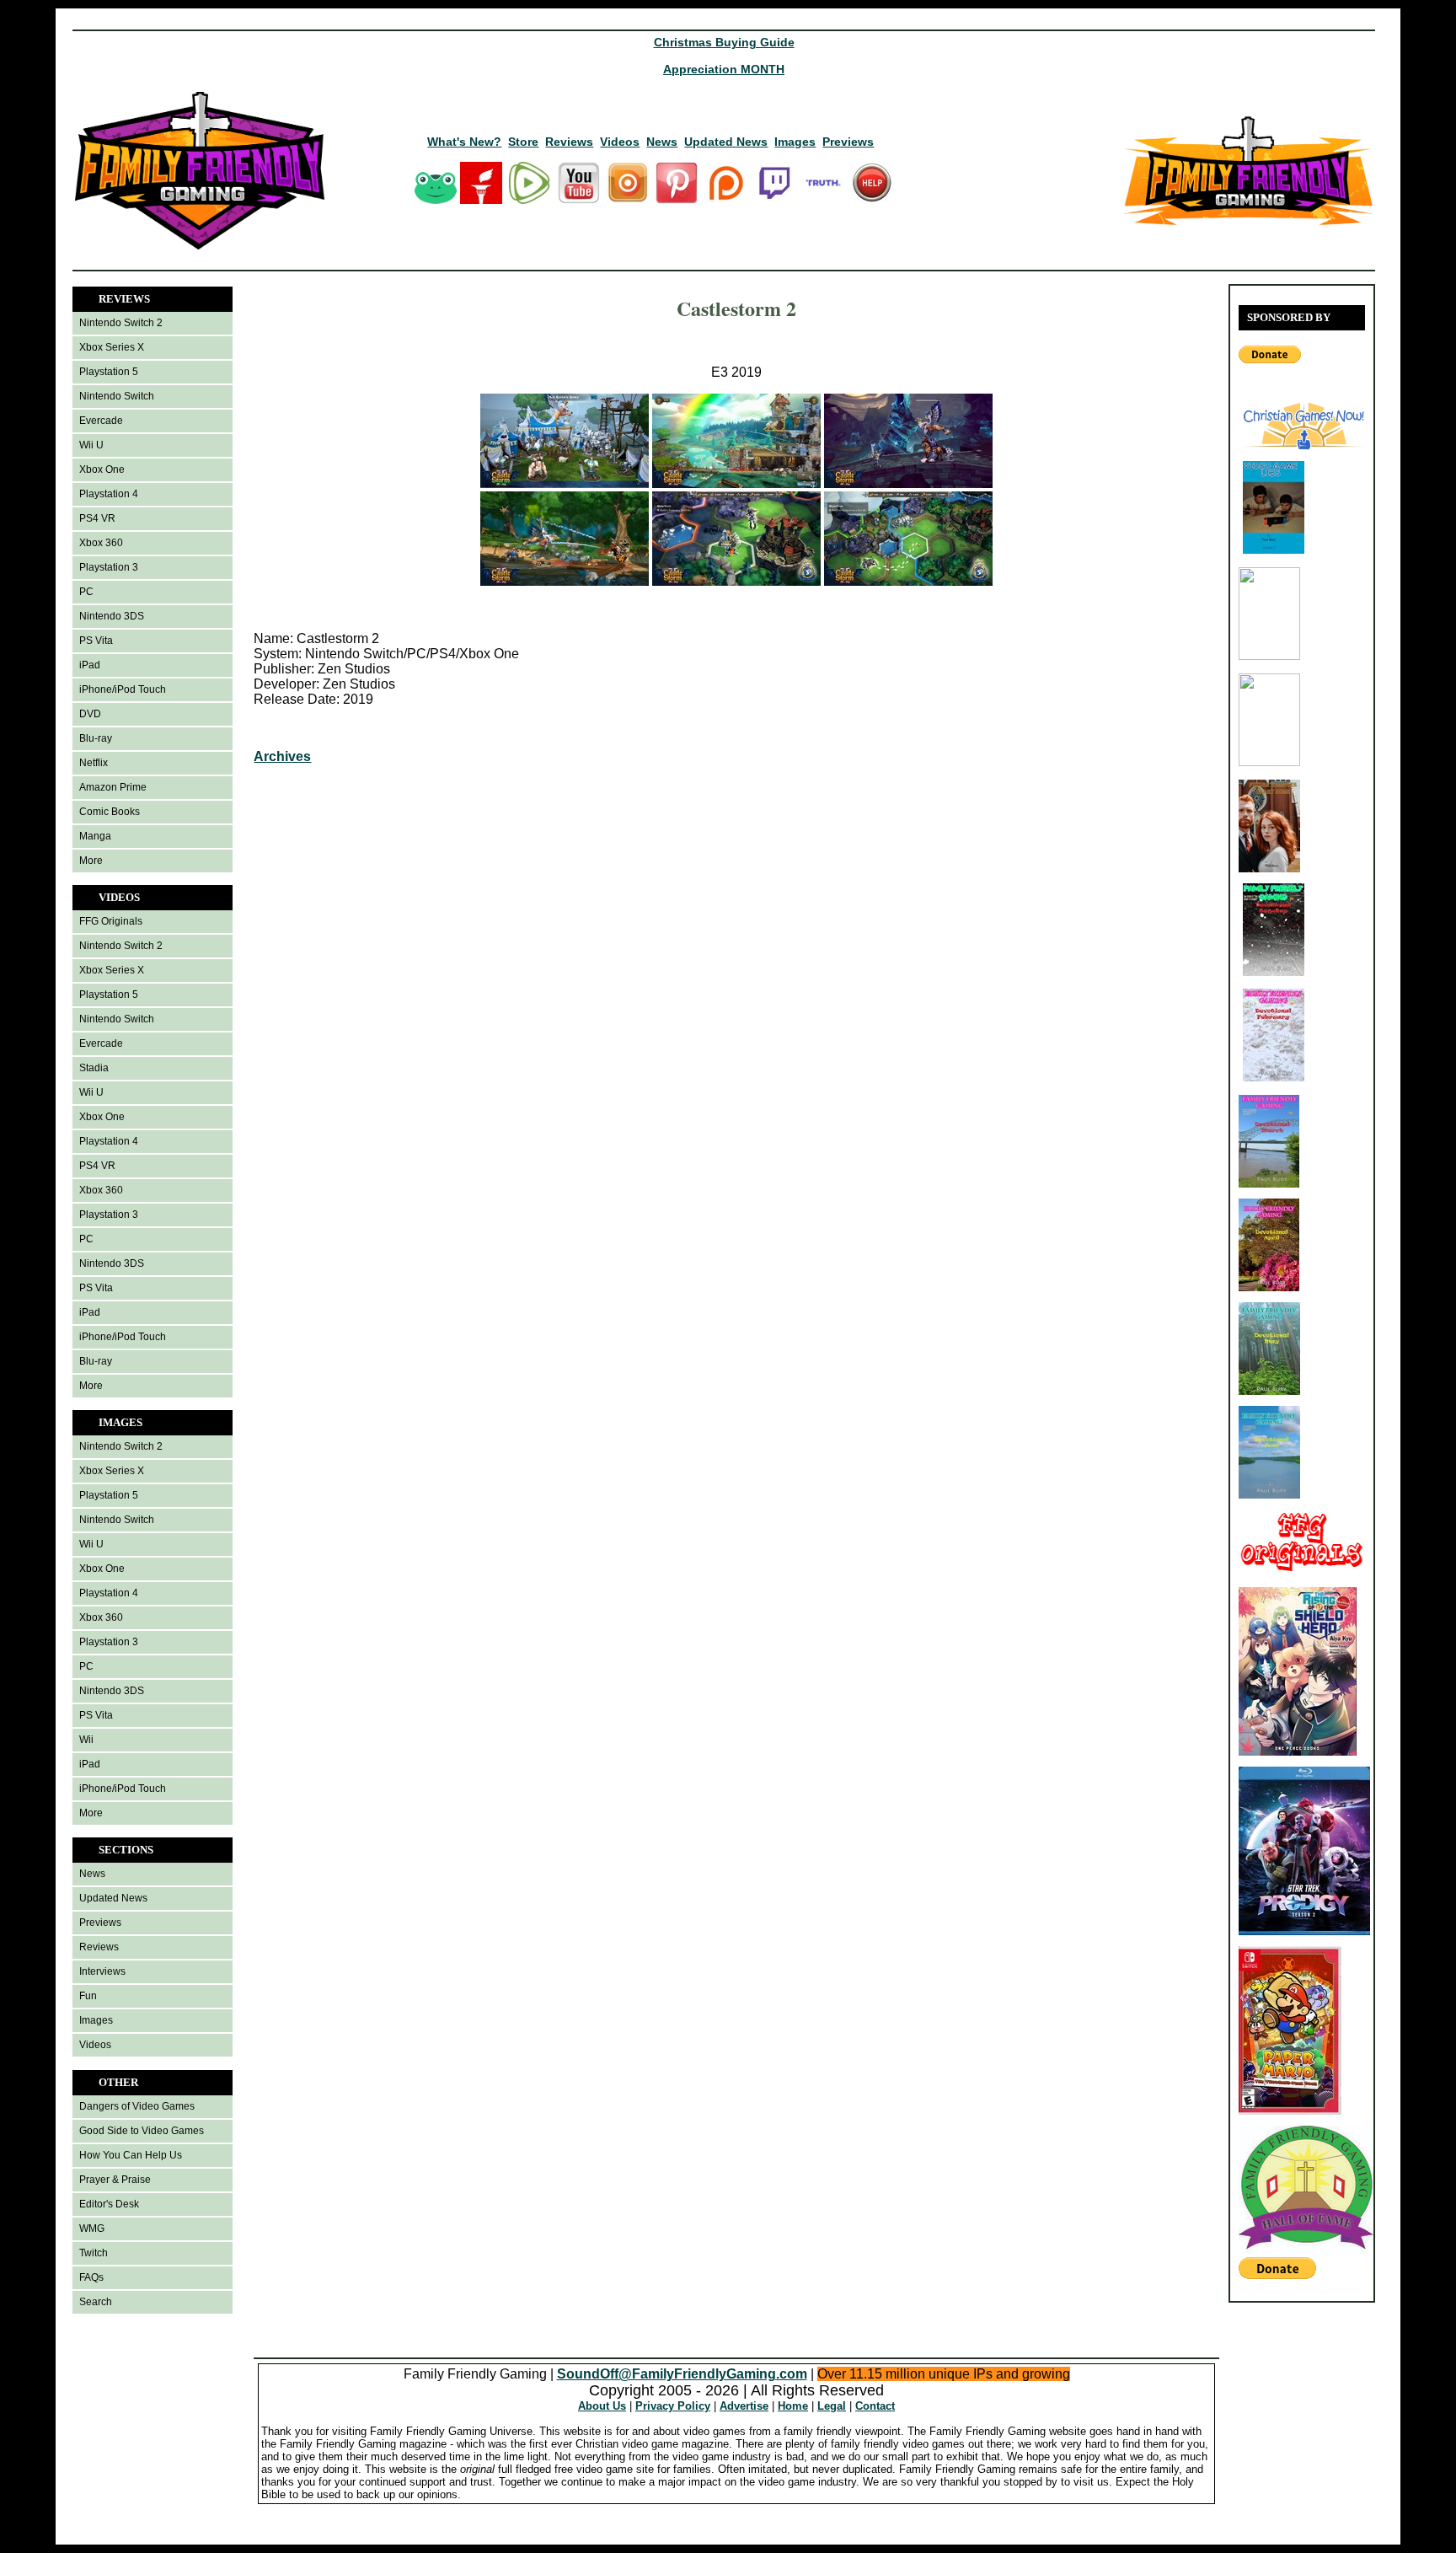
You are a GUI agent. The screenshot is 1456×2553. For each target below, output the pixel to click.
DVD (90, 714)
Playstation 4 (109, 494)
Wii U (91, 445)
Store (523, 142)
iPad (90, 665)
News (662, 142)
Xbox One (102, 469)
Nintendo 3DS (112, 616)
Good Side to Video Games (142, 2131)
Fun (88, 1996)
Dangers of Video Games (137, 2106)
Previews (848, 142)
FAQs (91, 2277)
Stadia (94, 1068)
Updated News (726, 142)
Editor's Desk (109, 2204)
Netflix (94, 763)
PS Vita (96, 641)
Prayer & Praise (115, 2180)
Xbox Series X (112, 347)
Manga (95, 836)
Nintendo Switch (117, 396)
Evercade (101, 421)
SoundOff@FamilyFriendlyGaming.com (682, 2374)
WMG (92, 2229)
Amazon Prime (113, 787)
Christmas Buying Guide (724, 42)
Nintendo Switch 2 (121, 323)
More (91, 861)
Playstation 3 (109, 567)
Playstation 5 (109, 372)
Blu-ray (96, 738)
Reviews (569, 142)
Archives (282, 756)
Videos (620, 142)
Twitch (94, 2253)
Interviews (102, 1971)
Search (96, 2302)
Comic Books (110, 812)
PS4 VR (97, 518)
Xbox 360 (101, 543)
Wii (86, 1740)
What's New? (464, 142)
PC (86, 592)
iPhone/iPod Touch (123, 689)
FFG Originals (111, 921)
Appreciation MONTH (724, 69)
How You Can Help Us (131, 2155)
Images (795, 142)
